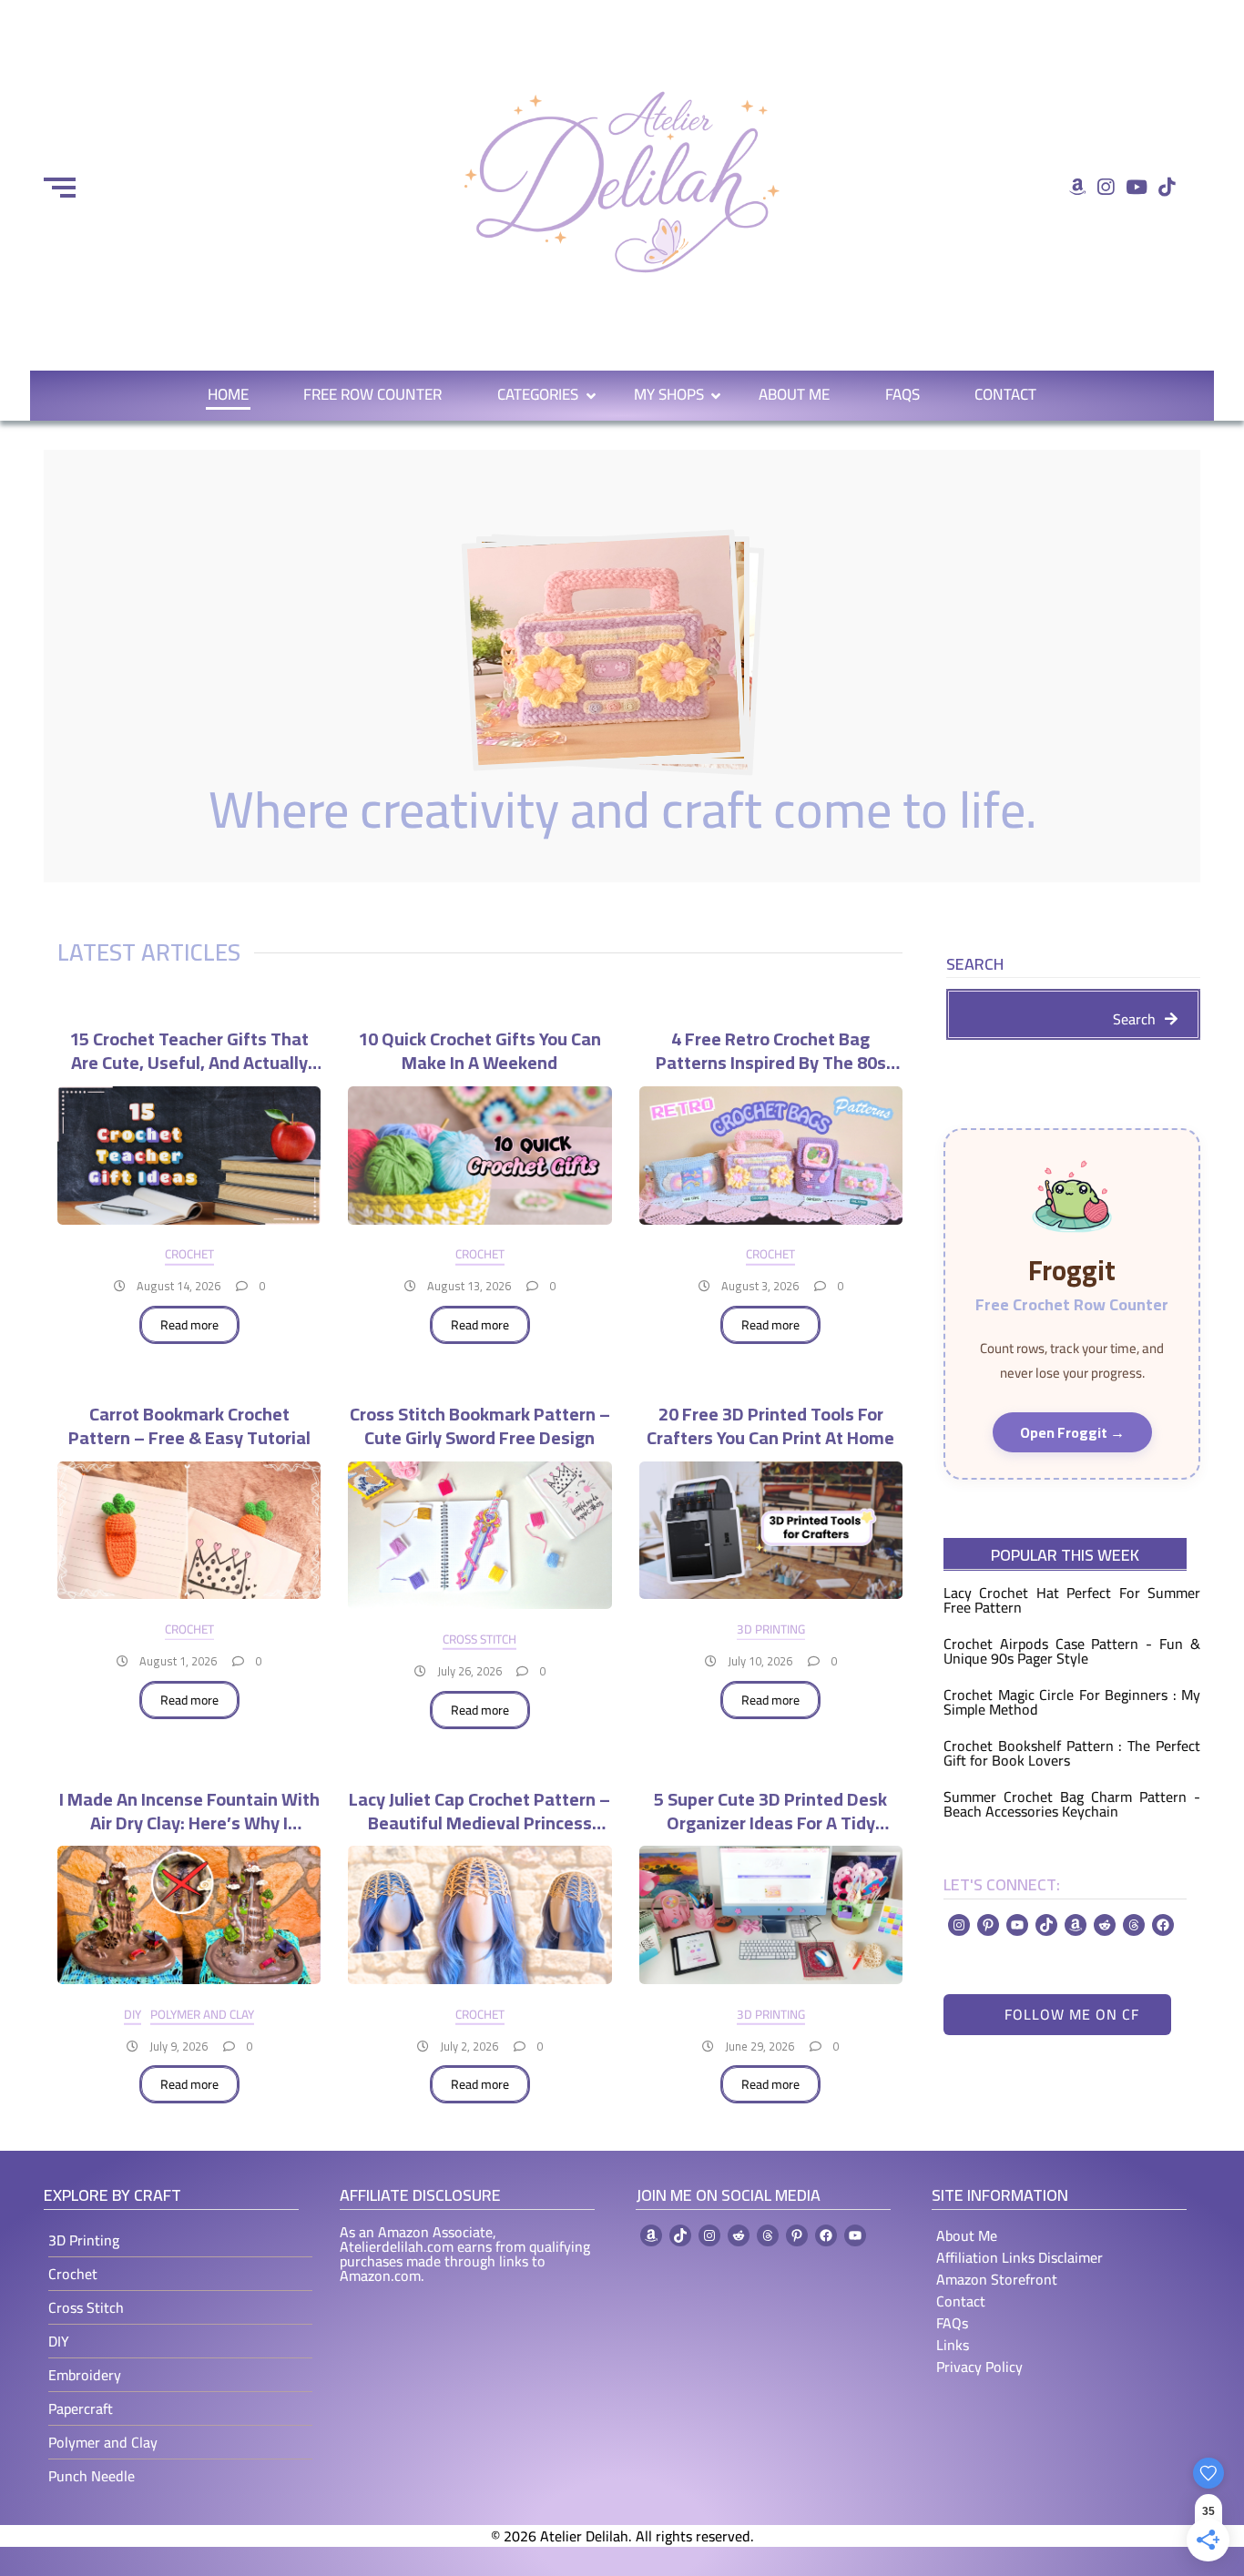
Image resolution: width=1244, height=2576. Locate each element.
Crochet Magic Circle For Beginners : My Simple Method (1072, 1702)
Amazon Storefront (997, 2279)
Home (228, 394)
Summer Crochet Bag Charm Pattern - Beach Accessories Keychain (1072, 1804)
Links (953, 2345)
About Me (794, 394)
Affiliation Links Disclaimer (1020, 2257)
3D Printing (771, 1629)
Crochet (189, 1254)
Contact (1005, 394)
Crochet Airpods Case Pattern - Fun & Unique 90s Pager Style (1072, 1651)
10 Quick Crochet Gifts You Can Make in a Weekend (479, 1048)
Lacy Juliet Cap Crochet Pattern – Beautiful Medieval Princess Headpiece (479, 1808)
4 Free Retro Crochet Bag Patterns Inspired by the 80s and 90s (771, 1048)
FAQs (902, 394)
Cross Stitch (479, 1639)
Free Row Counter (372, 394)
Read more (189, 1325)
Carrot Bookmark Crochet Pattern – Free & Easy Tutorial (189, 1423)
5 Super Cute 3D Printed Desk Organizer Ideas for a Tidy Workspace (770, 1808)
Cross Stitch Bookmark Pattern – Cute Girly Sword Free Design (480, 1423)
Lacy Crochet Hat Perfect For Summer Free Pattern (1072, 1600)
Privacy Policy (979, 2367)
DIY (133, 2014)
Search (975, 967)
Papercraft (81, 2408)
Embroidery (85, 2375)
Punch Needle (92, 2476)
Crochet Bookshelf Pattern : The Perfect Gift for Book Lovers (1072, 1753)
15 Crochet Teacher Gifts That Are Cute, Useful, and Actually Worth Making (189, 1048)
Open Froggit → (1072, 1432)
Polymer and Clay (202, 2014)
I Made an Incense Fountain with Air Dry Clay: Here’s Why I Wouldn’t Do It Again (189, 1808)
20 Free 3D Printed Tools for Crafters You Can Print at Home (770, 1423)
